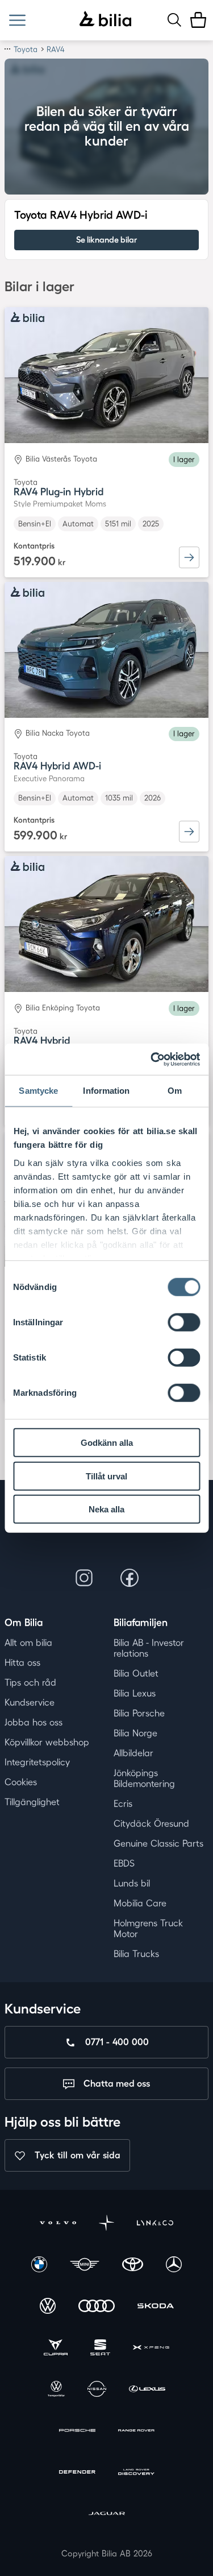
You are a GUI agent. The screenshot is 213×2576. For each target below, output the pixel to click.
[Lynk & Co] (155, 2224)
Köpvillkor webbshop (47, 1742)
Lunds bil (132, 1883)
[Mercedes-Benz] (174, 2266)
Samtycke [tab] (38, 1091)
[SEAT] (100, 2349)
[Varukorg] (198, 20)
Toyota (26, 49)
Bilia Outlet (136, 1673)
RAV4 (56, 49)
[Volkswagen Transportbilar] (56, 2390)
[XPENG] (151, 2349)
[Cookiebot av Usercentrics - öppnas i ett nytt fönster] (152, 1059)
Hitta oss (22, 1663)
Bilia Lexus (135, 1693)
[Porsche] (77, 2432)
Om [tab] (175, 1091)
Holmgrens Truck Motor (148, 1928)
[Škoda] (156, 2307)
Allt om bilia (28, 1643)
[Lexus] (147, 2390)
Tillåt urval (106, 1476)
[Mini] (85, 2266)
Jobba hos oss (34, 1722)
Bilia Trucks (136, 1954)
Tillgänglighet (32, 1802)
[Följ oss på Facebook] (130, 1578)
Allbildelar (133, 1753)
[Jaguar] (107, 2515)
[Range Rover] (136, 2432)
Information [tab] (106, 1091)
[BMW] (39, 2266)
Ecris (123, 1804)
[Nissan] (97, 2390)
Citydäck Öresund (151, 1824)
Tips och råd (30, 1682)
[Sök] (174, 20)
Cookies (21, 1782)
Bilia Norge (135, 1733)
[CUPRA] (56, 2349)
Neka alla (106, 1509)
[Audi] (97, 2307)
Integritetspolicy (37, 1762)
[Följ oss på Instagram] (84, 1578)
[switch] (184, 1322)
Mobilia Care (140, 1903)
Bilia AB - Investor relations (149, 1648)
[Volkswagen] (48, 2307)
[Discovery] (136, 2473)
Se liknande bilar (106, 240)
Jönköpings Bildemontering (144, 1778)
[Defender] (77, 2473)
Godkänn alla (107, 1443)
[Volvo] (58, 2224)
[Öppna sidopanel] (17, 20)
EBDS (124, 1863)
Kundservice (30, 1702)
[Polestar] (107, 2224)
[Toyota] (133, 2266)
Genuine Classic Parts (158, 1843)
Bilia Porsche (139, 1713)
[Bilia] (105, 20)
